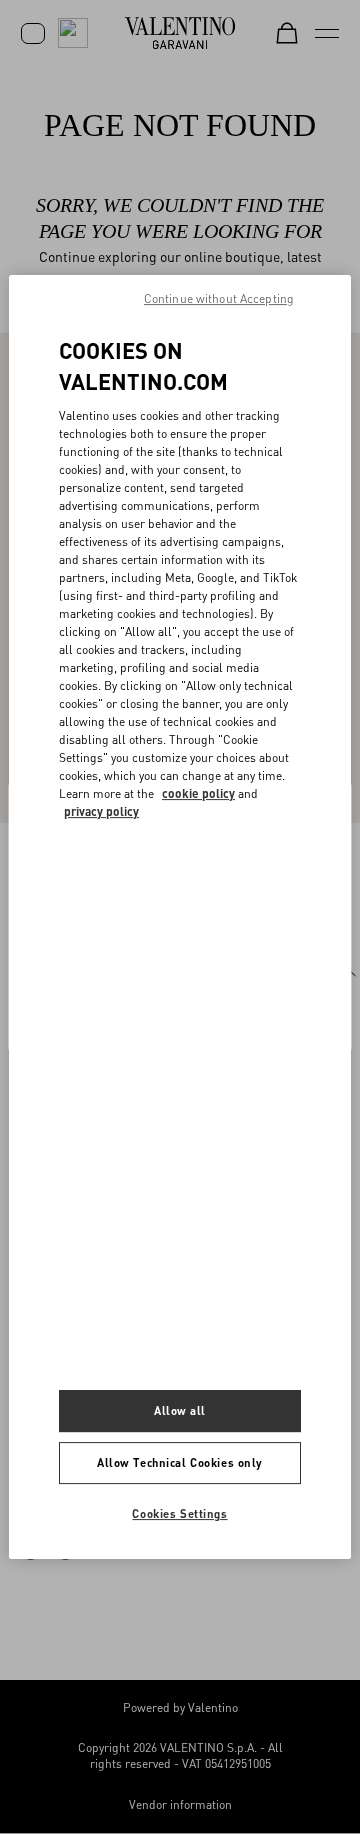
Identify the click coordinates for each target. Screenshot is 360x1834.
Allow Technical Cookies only (180, 1462)
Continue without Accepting (219, 298)
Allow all (180, 1410)
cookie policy (198, 793)
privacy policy (101, 811)
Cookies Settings (179, 1513)
